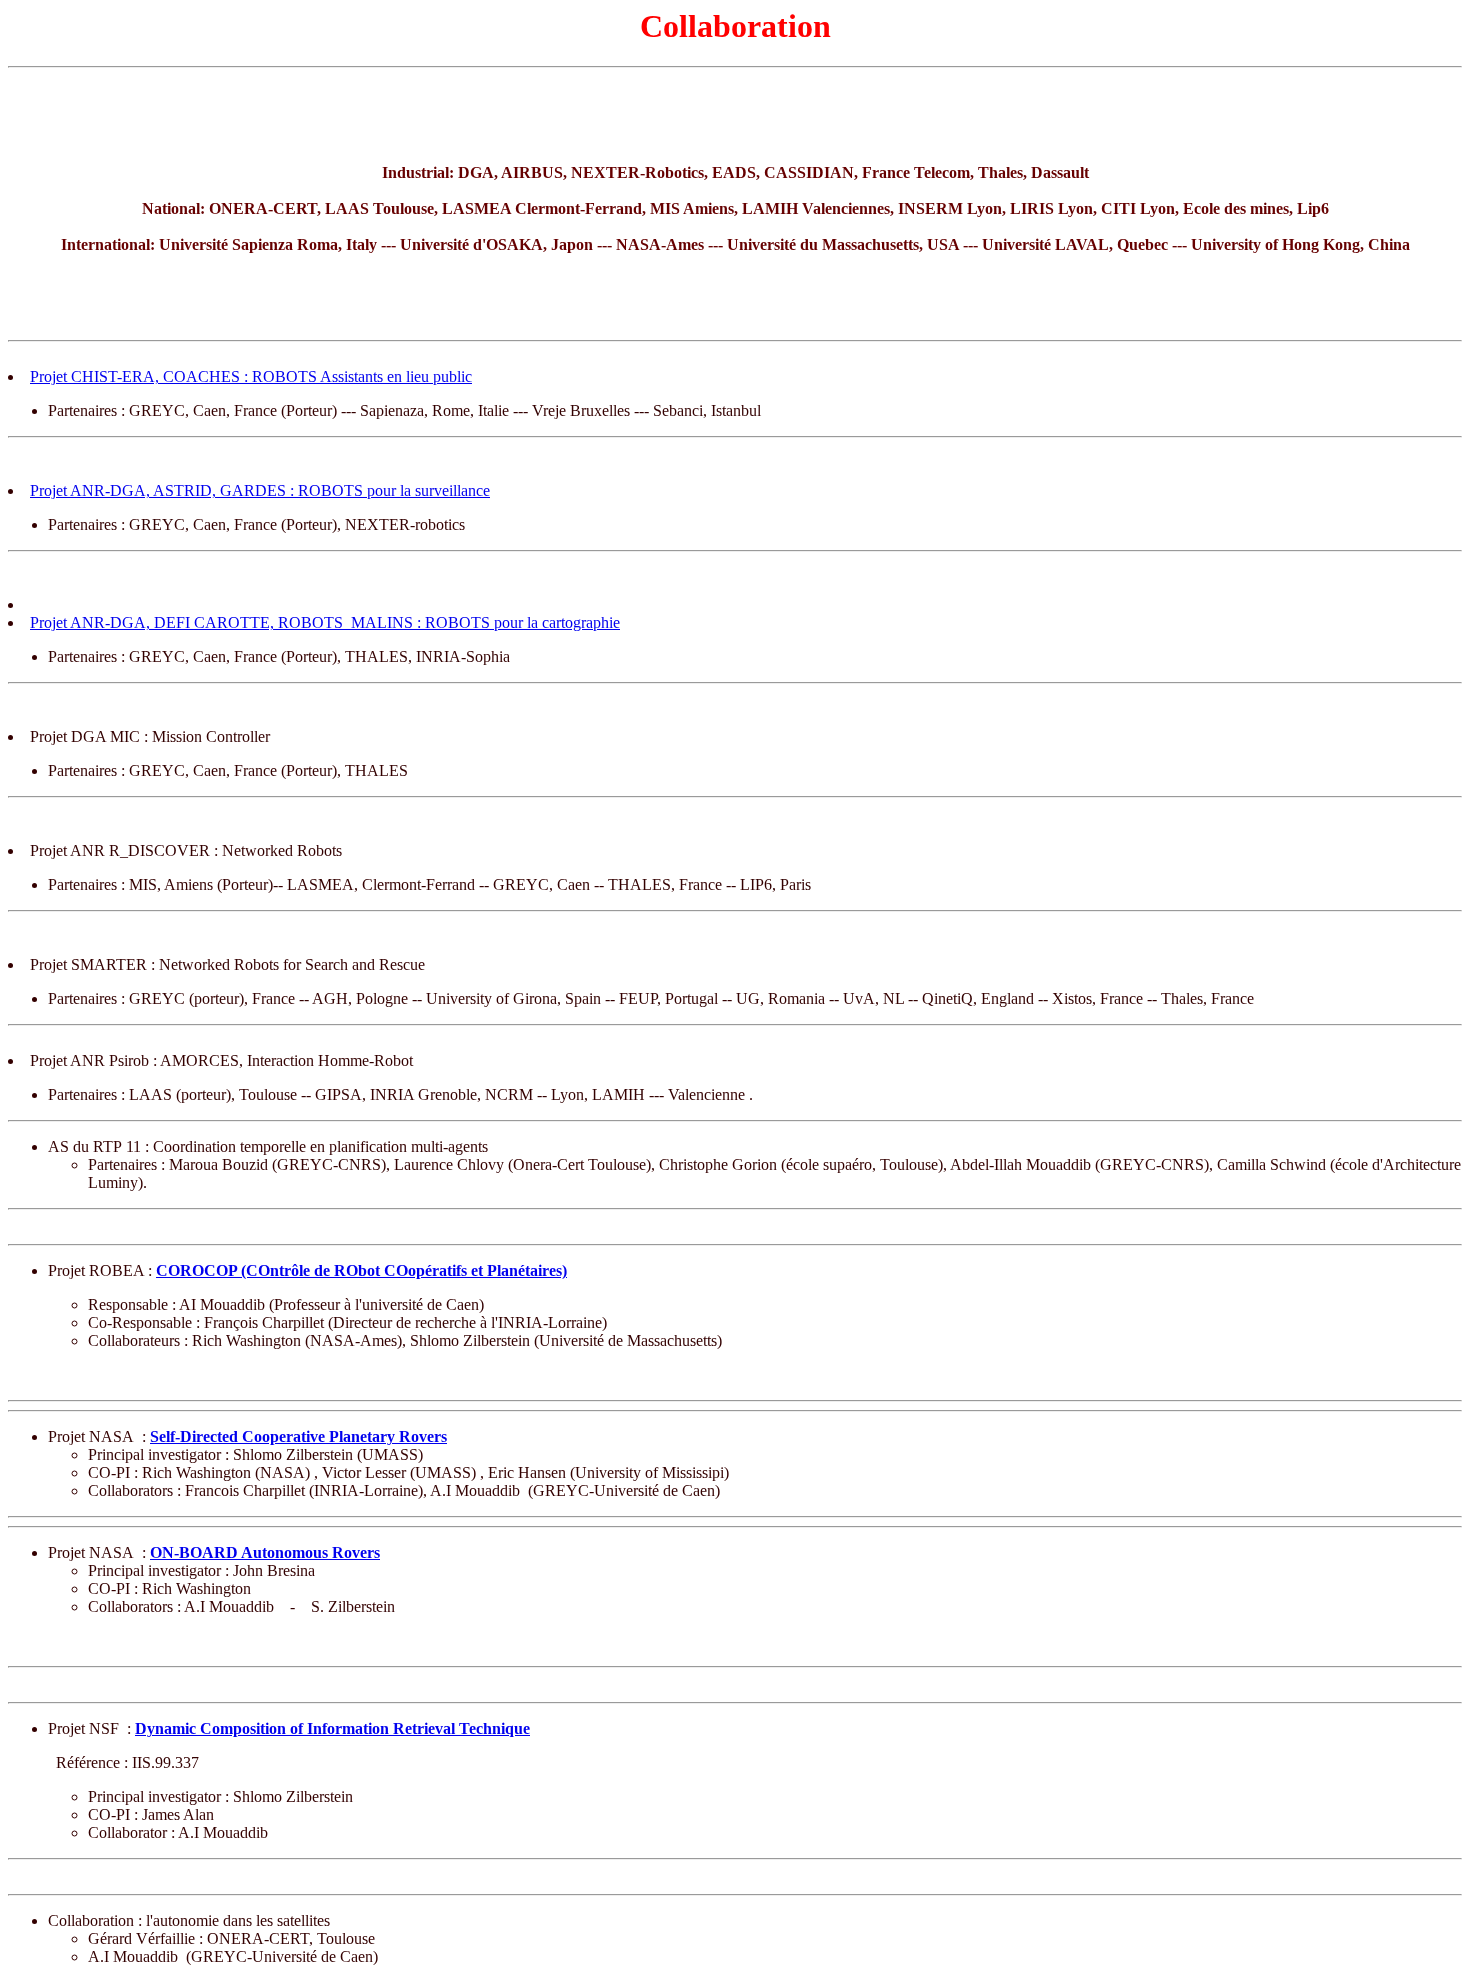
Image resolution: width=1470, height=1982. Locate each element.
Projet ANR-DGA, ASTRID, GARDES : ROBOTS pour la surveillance (260, 490)
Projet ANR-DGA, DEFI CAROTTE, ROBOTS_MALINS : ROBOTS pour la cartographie (325, 622)
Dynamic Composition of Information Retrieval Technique (332, 1728)
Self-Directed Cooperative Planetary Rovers (298, 1436)
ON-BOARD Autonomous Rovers (265, 1552)
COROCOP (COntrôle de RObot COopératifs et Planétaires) (361, 1270)
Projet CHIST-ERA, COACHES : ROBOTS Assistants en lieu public (251, 376)
